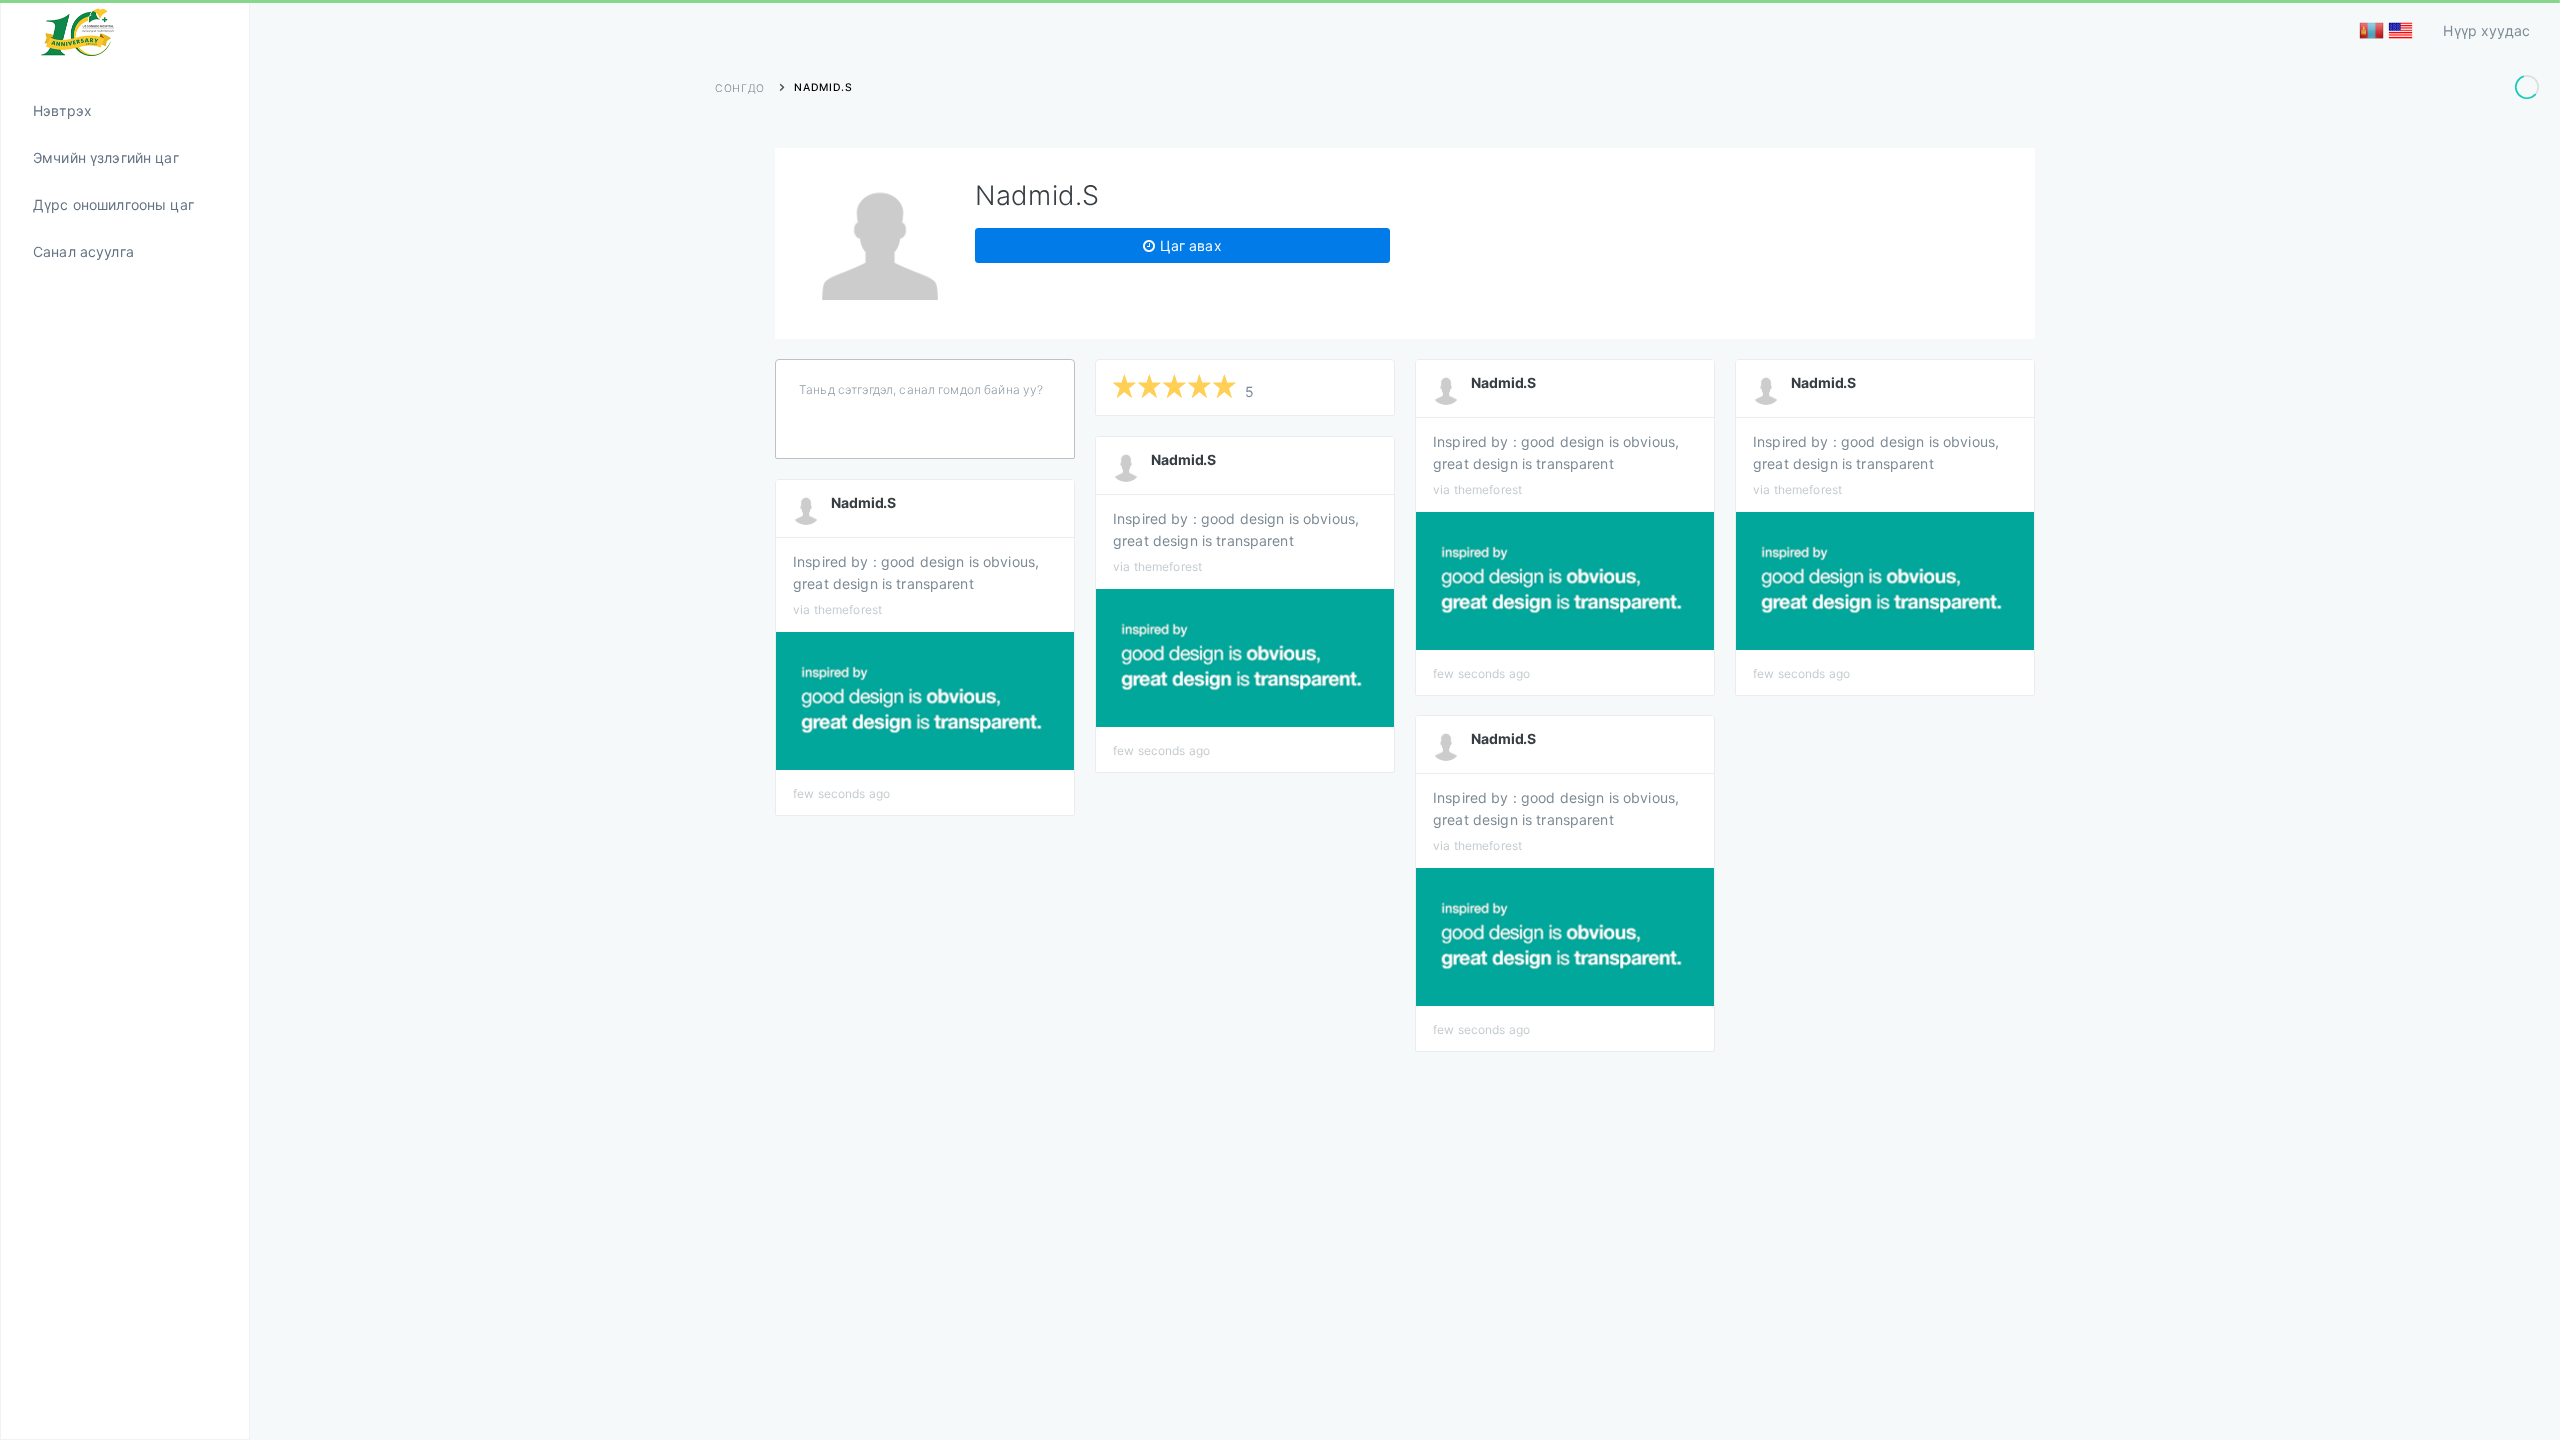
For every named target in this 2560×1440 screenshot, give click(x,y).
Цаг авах (1188, 245)
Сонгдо (740, 88)
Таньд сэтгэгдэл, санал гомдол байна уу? (921, 389)
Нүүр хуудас (2486, 30)
